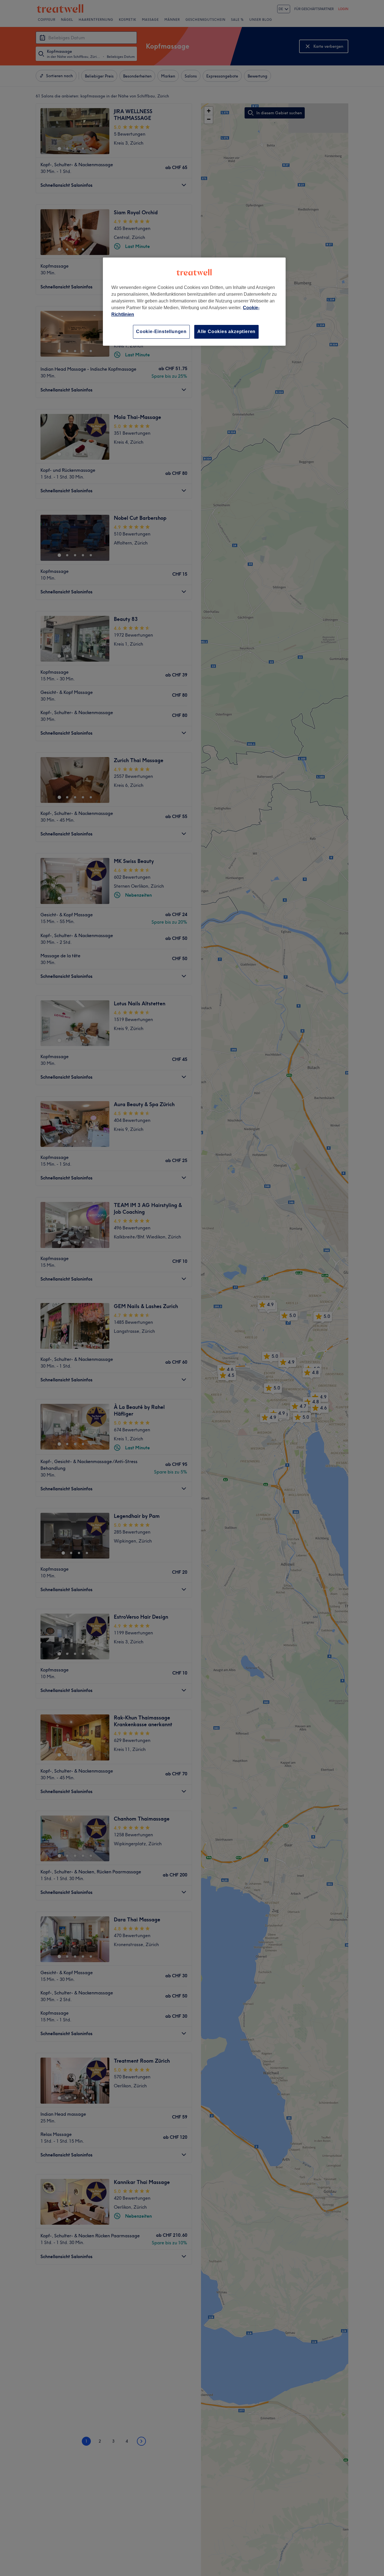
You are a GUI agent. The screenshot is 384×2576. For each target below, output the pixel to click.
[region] (194, 301)
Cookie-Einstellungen (161, 332)
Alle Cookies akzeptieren (226, 332)
